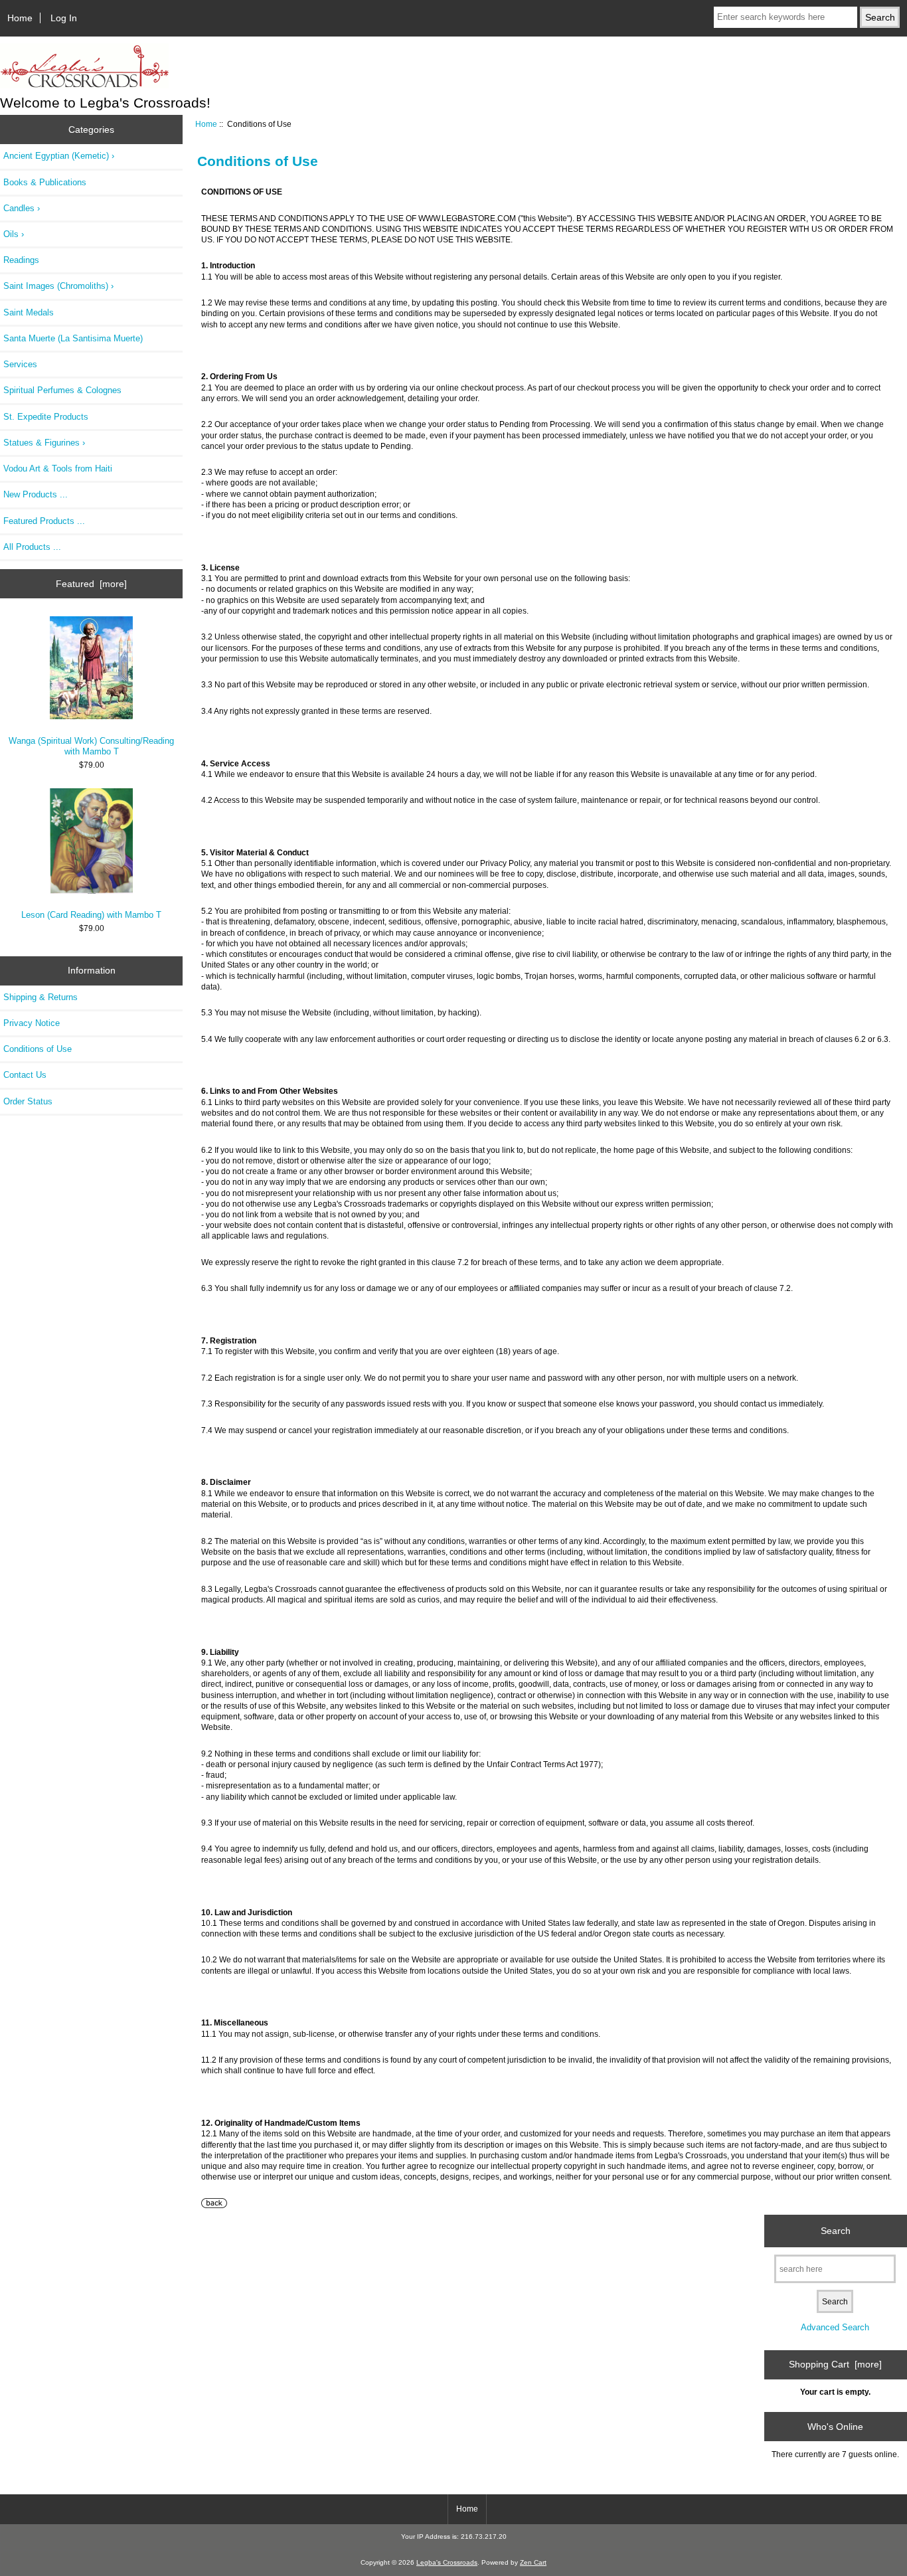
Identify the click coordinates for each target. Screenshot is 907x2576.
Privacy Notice (32, 1023)
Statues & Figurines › (44, 443)
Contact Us (25, 1075)
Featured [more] (91, 584)
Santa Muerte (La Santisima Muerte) (73, 338)
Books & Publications (45, 182)
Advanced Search (835, 2327)
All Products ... (32, 547)
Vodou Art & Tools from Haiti (58, 469)
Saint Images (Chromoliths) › (58, 286)
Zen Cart (533, 2562)
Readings (21, 260)
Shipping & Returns (41, 997)
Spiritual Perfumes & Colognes (62, 390)
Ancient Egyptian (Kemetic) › (59, 156)
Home (20, 18)
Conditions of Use (38, 1049)
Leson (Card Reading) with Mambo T (91, 915)
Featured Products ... (44, 521)
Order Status (28, 1101)
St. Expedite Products (46, 417)
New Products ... (36, 494)
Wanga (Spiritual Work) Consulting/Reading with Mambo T (91, 746)
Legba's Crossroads (447, 2562)
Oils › (14, 234)
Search (836, 2231)
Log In (64, 18)
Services (20, 364)
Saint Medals (29, 312)
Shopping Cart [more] (835, 2364)
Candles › (22, 208)
